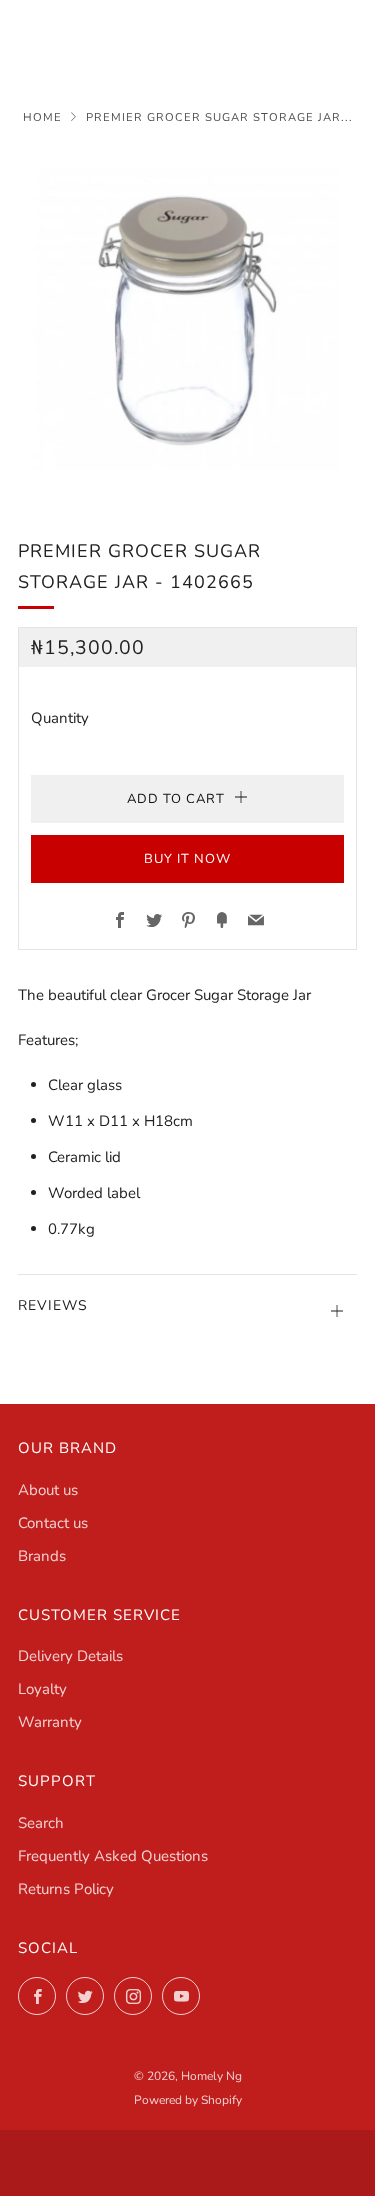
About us (48, 1490)
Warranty (50, 1722)
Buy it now (187, 859)
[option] (187, 318)
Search (41, 1823)
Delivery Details (70, 1656)
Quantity (60, 718)
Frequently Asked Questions (113, 1856)
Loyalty (42, 1689)
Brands (42, 1556)
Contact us (53, 1523)
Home (42, 117)
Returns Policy (66, 1889)
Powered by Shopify (188, 2100)
